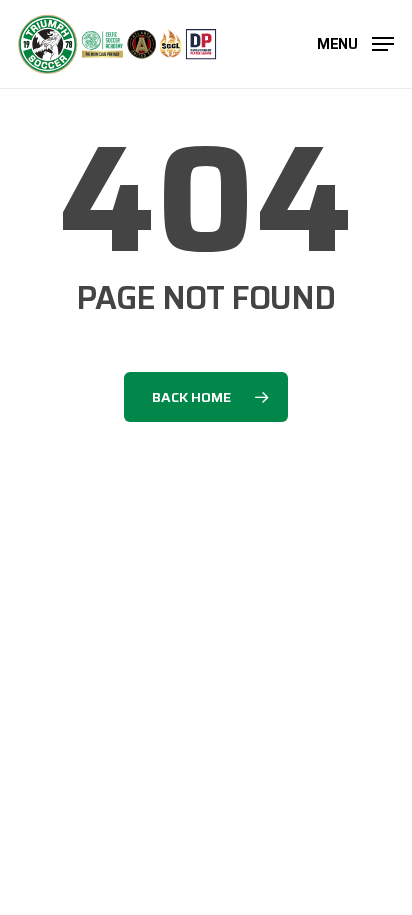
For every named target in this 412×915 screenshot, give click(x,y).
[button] (355, 42)
